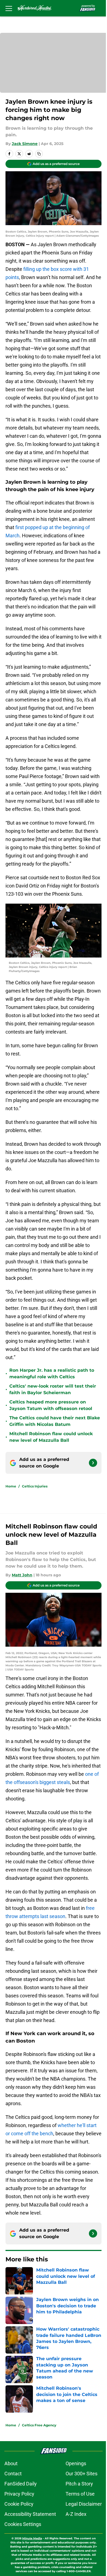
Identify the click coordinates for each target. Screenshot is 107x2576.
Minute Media (32, 2538)
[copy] (39, 154)
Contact (13, 2474)
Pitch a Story (79, 2484)
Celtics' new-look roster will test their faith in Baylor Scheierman (53, 1389)
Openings (76, 2463)
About (11, 2463)
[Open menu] (9, 8)
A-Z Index (76, 2514)
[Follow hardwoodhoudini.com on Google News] (93, 1463)
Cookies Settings (23, 2524)
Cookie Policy (19, 2504)
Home (11, 1486)
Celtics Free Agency (39, 2425)
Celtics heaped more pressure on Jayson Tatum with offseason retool (51, 1405)
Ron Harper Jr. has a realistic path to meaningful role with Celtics (52, 1373)
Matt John (22, 1575)
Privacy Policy (19, 2494)
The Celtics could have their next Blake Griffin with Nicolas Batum (55, 1421)
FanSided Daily (21, 2484)
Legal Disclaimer (84, 2504)
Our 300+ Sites (81, 2474)
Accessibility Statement (30, 2514)
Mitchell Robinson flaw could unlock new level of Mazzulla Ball (51, 1437)
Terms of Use (80, 2494)
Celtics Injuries (35, 1486)
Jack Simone (25, 144)
